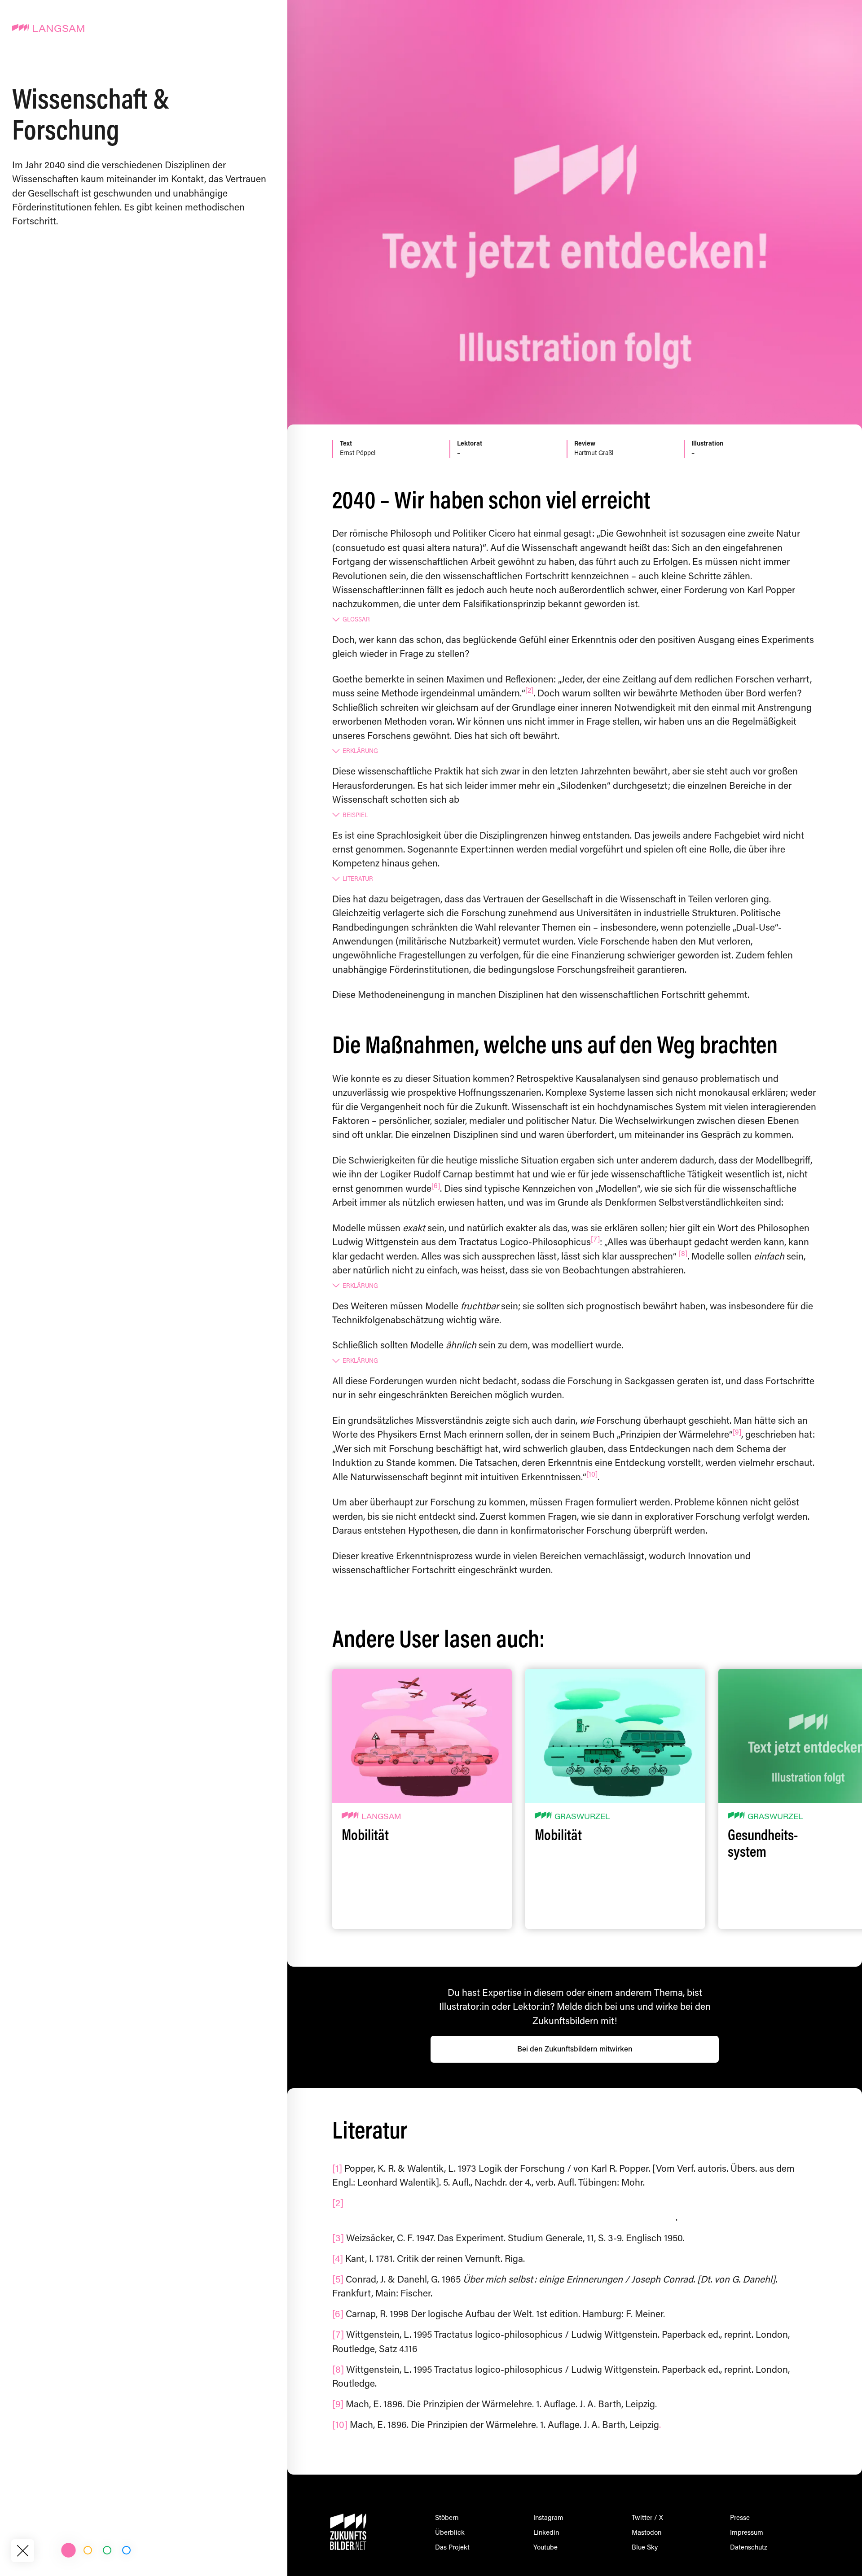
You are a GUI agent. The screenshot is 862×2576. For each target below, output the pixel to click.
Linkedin (546, 2533)
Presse (740, 2518)
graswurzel (582, 1817)
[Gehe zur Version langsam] (68, 2550)
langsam (381, 1817)
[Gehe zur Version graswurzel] (107, 2550)
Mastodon (646, 2533)
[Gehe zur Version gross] (126, 2550)
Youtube (545, 2548)
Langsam (59, 30)
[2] (529, 691)
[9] (737, 1433)
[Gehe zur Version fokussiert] (88, 2550)
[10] (592, 1475)
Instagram (548, 2518)
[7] (595, 1240)
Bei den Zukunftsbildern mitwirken (575, 2050)
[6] (436, 1186)
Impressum (747, 2533)
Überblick (450, 2533)
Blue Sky (645, 2548)
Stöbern (447, 2518)
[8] (683, 1254)
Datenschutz (749, 2548)
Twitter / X (647, 2518)
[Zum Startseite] (22, 2550)
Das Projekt (452, 2548)
